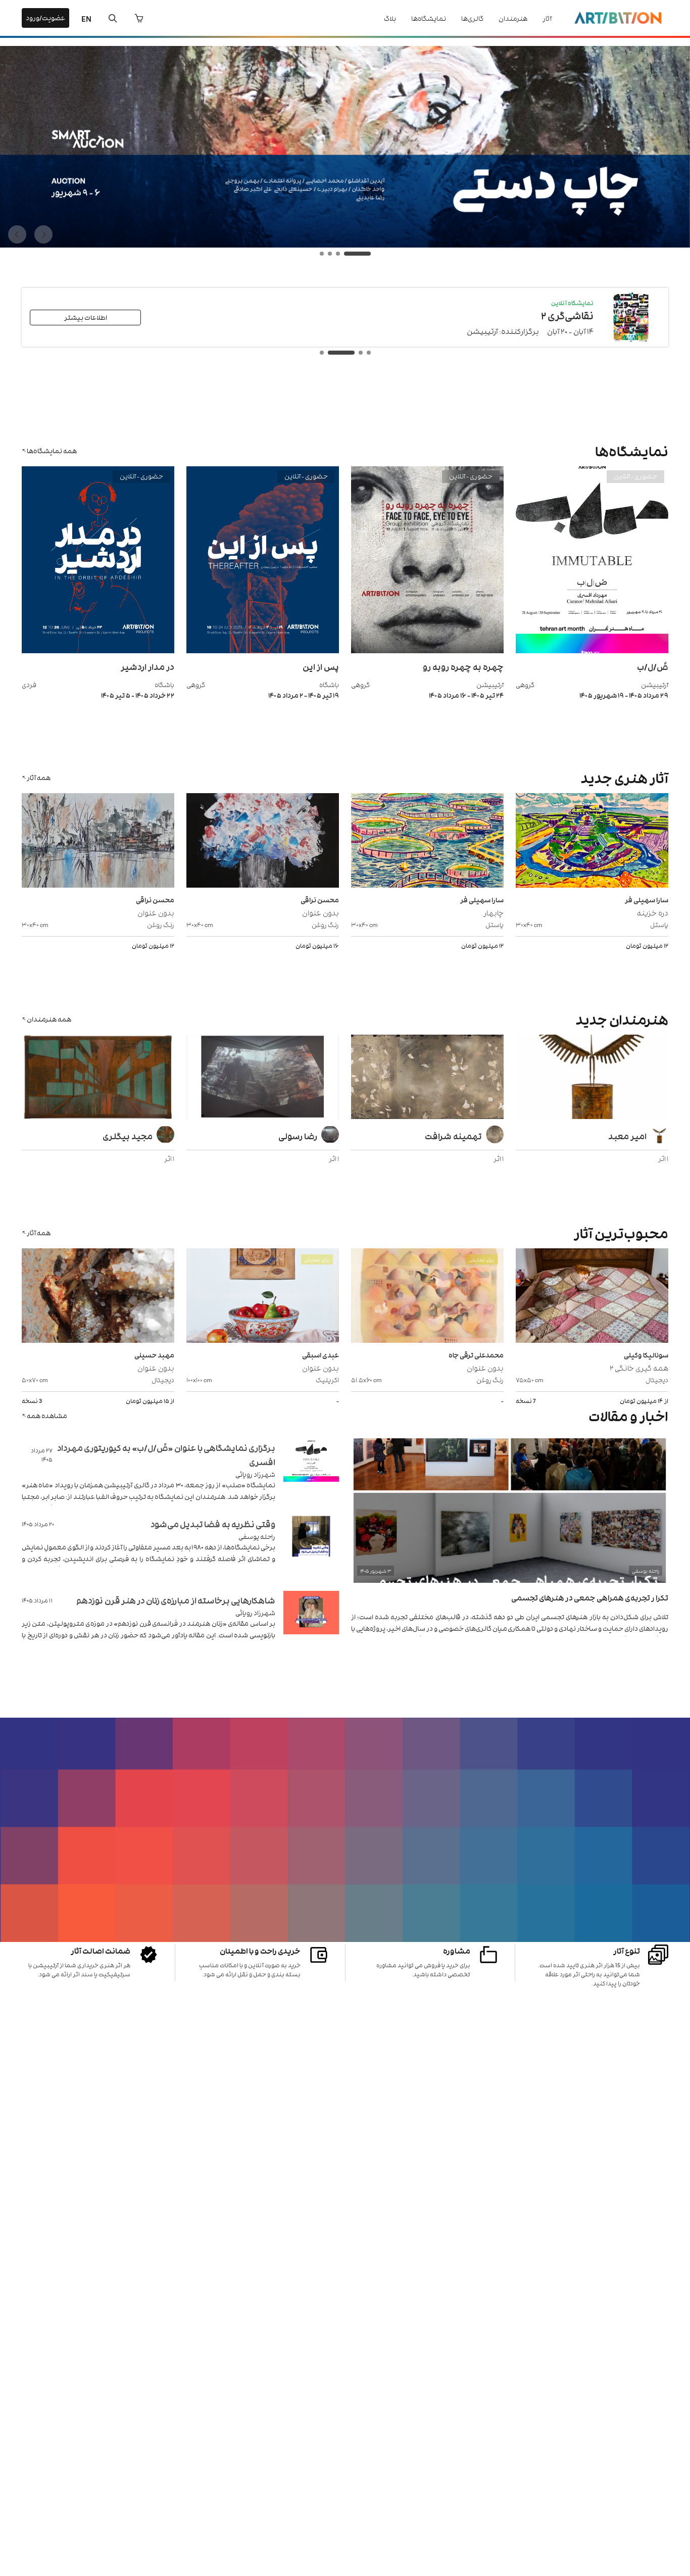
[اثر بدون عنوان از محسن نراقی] (263, 842)
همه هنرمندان (49, 1019)
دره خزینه (653, 912)
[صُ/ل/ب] (592, 650)
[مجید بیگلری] (98, 1078)
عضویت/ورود (45, 17)
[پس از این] (263, 650)
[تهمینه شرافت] (427, 1078)
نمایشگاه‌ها (429, 18)
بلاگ (390, 18)
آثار (547, 18)
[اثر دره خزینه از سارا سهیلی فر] (592, 842)
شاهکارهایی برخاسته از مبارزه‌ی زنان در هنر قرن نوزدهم (176, 1600)
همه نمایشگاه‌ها (52, 450)
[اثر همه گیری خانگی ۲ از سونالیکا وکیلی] (592, 1297)
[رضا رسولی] (263, 1078)
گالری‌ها (472, 18)
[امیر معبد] (592, 1078)
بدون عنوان (321, 912)
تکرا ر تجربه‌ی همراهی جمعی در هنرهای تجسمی (590, 1597)
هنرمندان (513, 18)
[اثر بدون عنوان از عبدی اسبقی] (263, 1297)
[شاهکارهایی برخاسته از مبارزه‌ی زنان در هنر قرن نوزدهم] (311, 1625)
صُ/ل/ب (653, 666)
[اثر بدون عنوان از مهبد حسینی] (98, 1297)
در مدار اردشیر (147, 666)
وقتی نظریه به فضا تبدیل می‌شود (213, 1524)
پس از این (321, 666)
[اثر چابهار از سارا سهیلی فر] (427, 842)
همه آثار (39, 777)
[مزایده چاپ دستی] (345, 245)
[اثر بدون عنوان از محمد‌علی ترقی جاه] (427, 1297)
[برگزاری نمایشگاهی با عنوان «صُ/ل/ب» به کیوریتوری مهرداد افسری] (311, 1472)
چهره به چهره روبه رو (463, 666)
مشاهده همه (47, 1415)
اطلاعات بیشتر (86, 317)
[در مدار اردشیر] (98, 650)
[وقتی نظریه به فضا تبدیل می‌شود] (311, 1549)
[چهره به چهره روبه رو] (427, 650)
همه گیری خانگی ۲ (639, 1367)
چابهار (494, 912)
